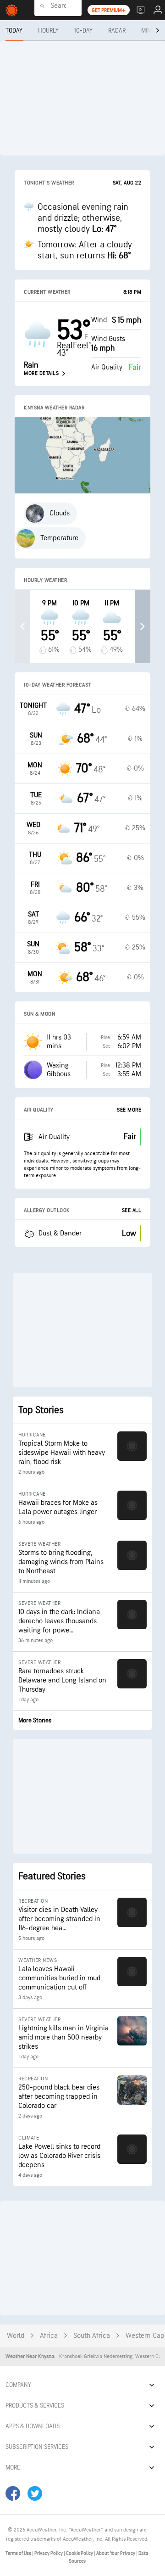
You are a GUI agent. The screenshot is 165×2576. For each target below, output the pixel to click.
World (16, 2336)
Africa (49, 2336)
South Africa (92, 2336)
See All (132, 1210)
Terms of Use (19, 2553)
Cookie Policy (80, 2553)
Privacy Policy (49, 2553)
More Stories (35, 1720)
